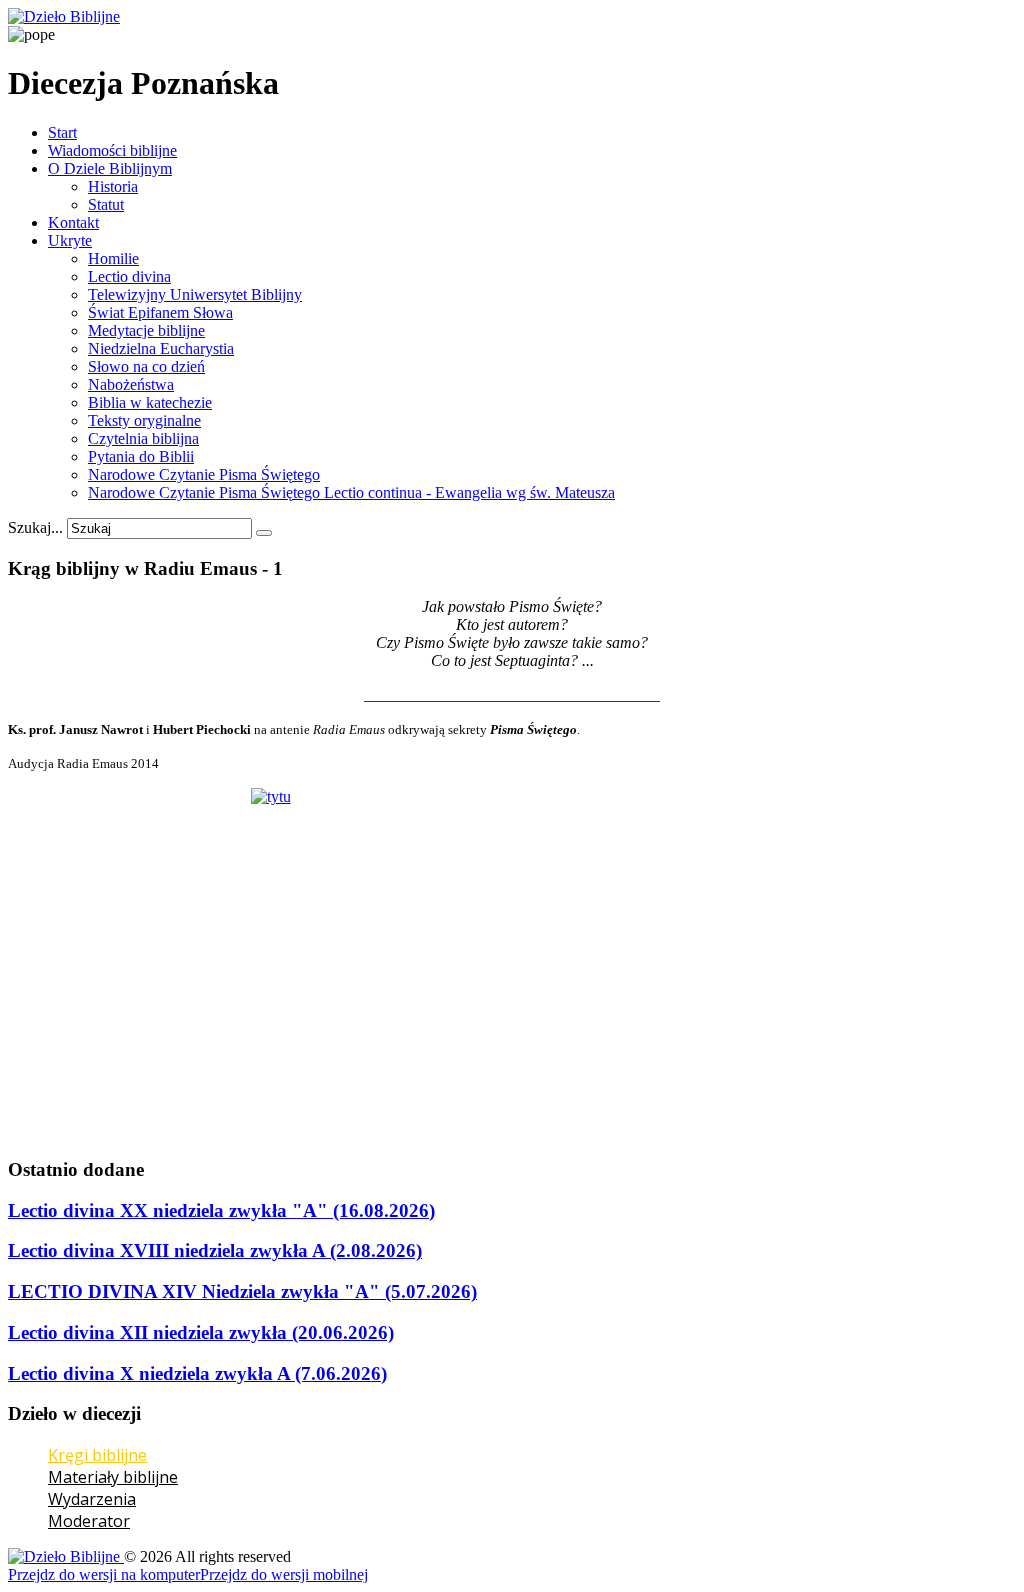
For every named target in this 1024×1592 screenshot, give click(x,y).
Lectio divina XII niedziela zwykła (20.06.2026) (201, 1332)
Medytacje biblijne (146, 330)
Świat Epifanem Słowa (160, 312)
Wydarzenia (92, 1499)
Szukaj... (35, 527)
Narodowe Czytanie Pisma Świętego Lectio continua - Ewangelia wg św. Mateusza (351, 492)
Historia (113, 186)
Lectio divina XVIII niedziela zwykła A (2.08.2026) (215, 1250)
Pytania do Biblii (141, 456)
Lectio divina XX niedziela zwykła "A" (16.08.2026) (221, 1210)
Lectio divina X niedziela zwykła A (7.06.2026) (197, 1373)
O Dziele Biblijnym (110, 168)
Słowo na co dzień (146, 366)
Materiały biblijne (113, 1477)
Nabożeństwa (131, 384)
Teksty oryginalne (144, 420)
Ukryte (70, 240)
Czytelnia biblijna (143, 438)
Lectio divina (129, 276)
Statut (106, 204)
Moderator (89, 1521)
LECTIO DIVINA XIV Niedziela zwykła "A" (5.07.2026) (242, 1291)
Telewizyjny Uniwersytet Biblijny (195, 294)
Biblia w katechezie (150, 402)
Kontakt (73, 222)
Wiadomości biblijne (112, 150)
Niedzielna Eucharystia (161, 348)
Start (62, 132)
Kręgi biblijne (97, 1455)
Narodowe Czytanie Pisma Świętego (204, 474)
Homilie (113, 258)
